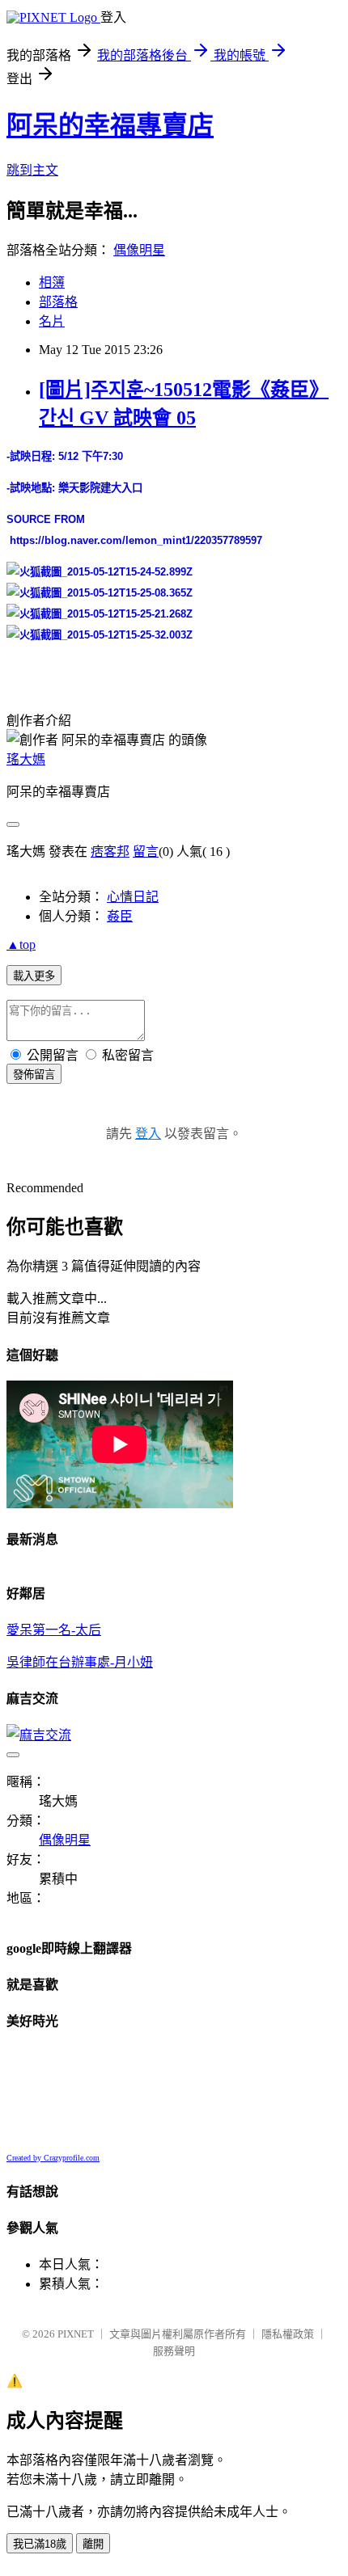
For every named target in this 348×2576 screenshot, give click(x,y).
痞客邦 (110, 852)
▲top (21, 944)
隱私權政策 (288, 2334)
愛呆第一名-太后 (54, 1630)
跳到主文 (32, 170)
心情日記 (133, 897)
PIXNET (76, 2334)
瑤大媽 (26, 759)
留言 (146, 852)
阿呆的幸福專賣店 (110, 125)
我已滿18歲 (40, 2544)
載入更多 (34, 976)
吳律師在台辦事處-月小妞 (80, 1662)
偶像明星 (139, 250)
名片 (52, 321)
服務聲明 (174, 2351)
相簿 (52, 282)
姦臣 (120, 916)
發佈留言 (34, 1075)
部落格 (58, 302)
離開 (93, 2544)
